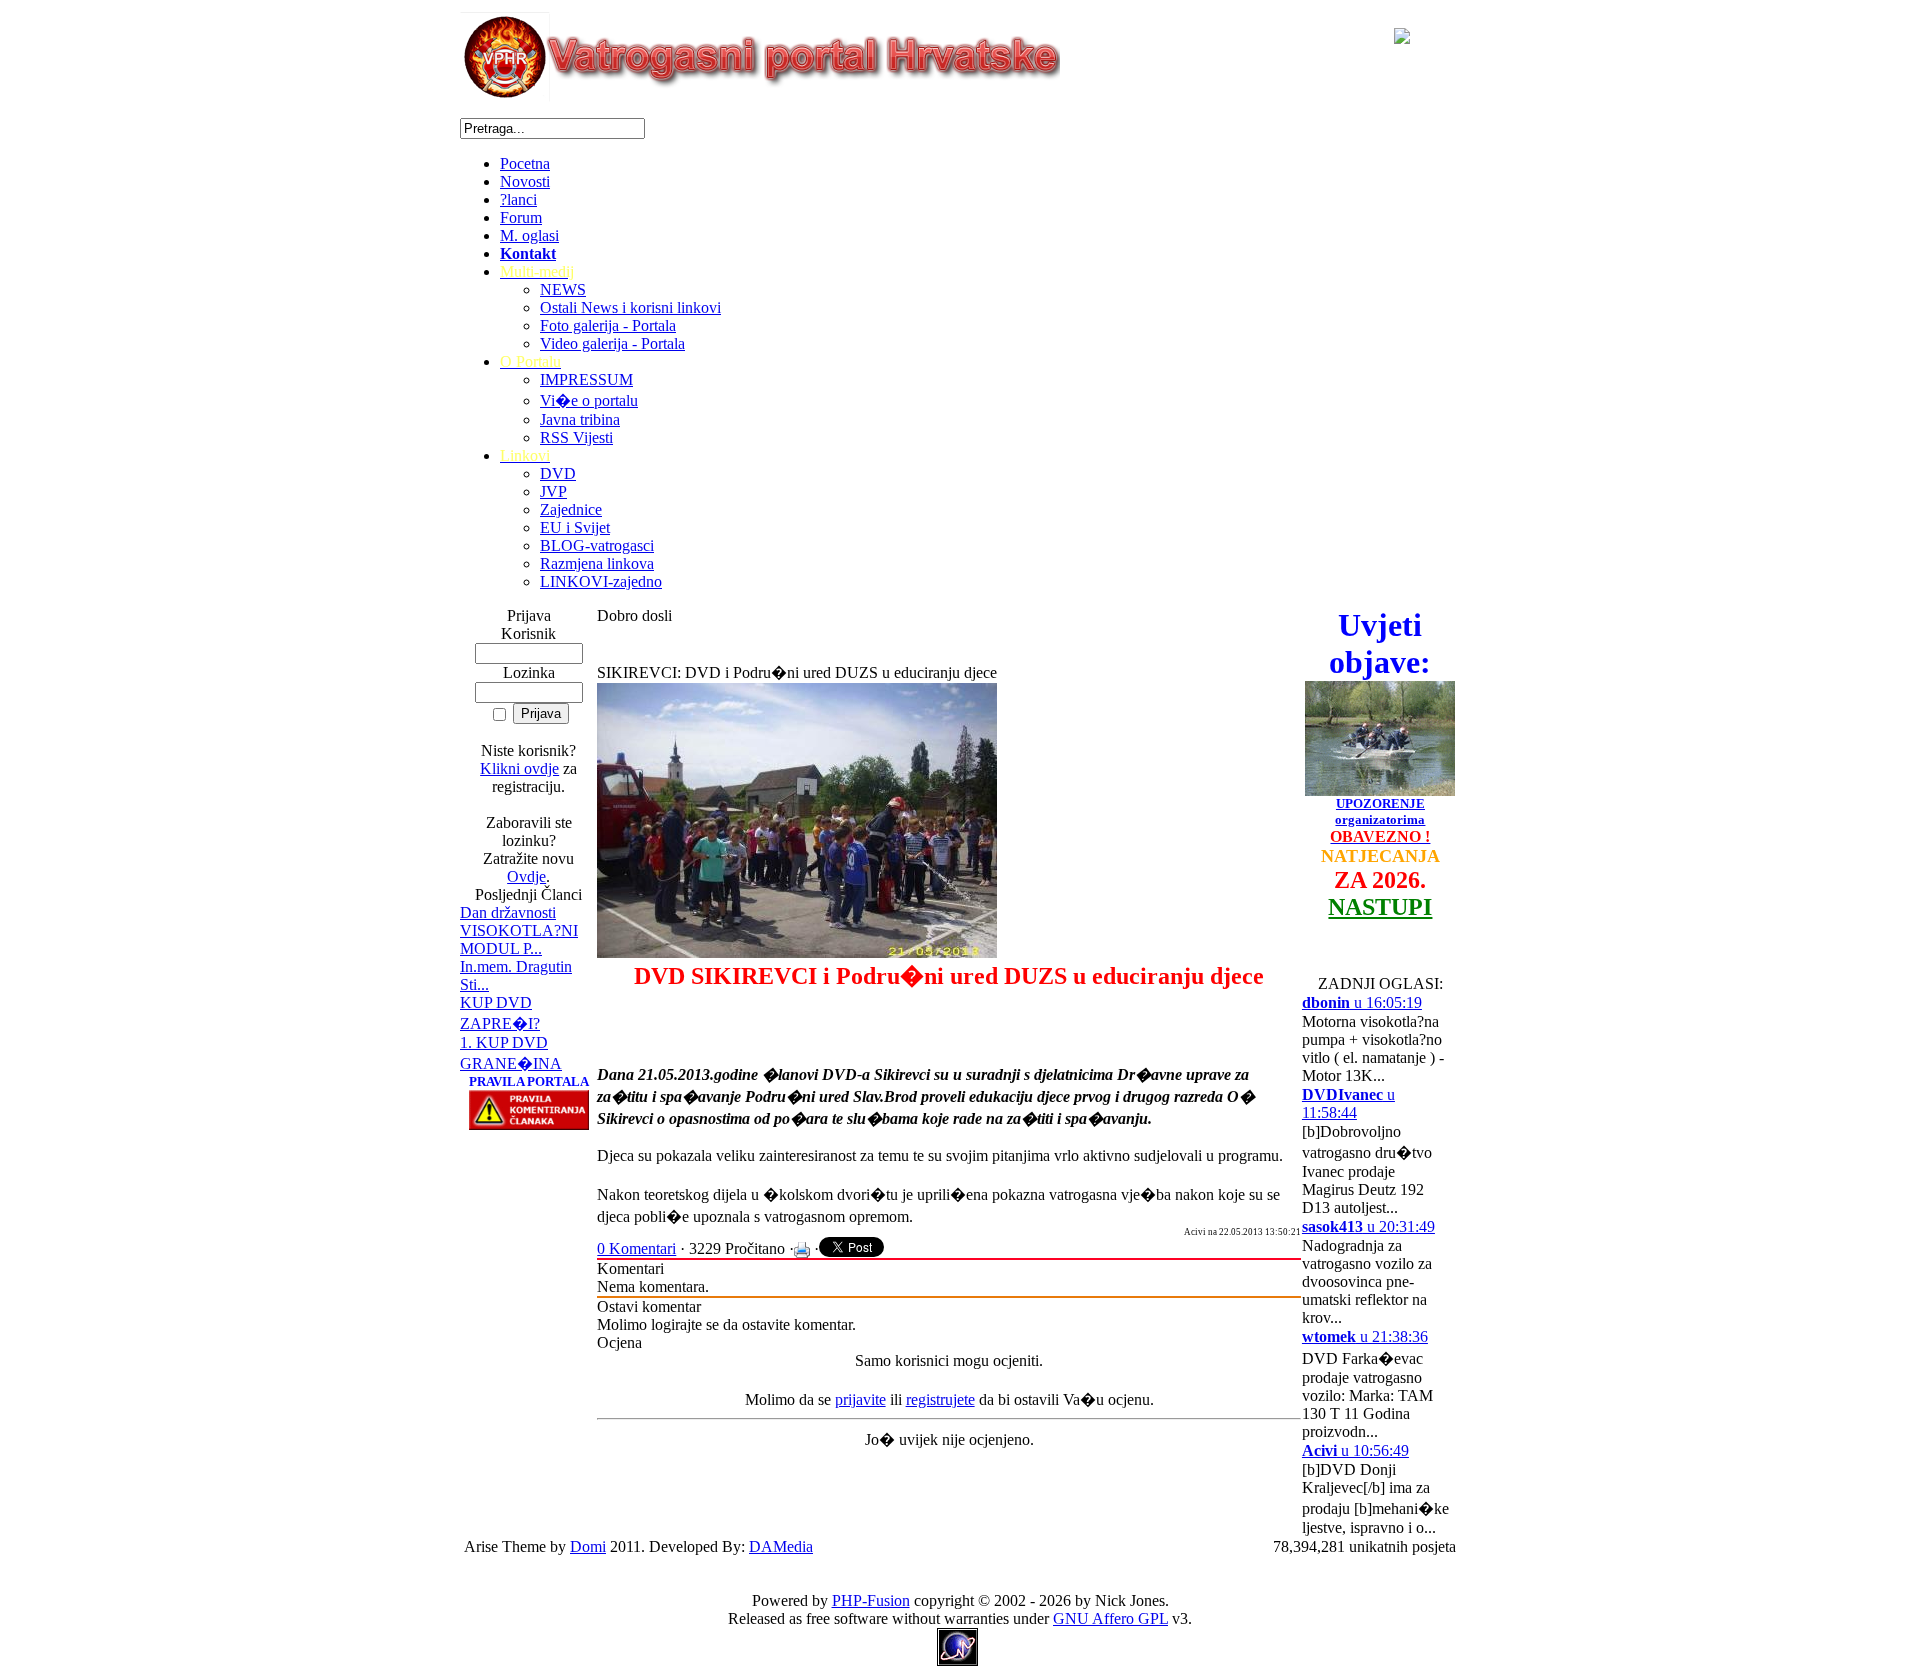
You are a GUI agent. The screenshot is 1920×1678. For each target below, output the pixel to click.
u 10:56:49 (1355, 1450)
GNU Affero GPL (1110, 1618)
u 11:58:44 (1348, 1103)
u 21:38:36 (1365, 1336)
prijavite (860, 1399)
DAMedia (781, 1546)
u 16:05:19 (1362, 1002)
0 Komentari (636, 1248)
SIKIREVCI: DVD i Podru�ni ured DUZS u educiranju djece (797, 672)
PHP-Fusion (871, 1600)
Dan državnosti (508, 912)
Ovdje (526, 876)
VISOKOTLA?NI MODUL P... (519, 939)
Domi (588, 1546)
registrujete (940, 1399)
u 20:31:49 (1368, 1226)
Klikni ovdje (519, 768)
